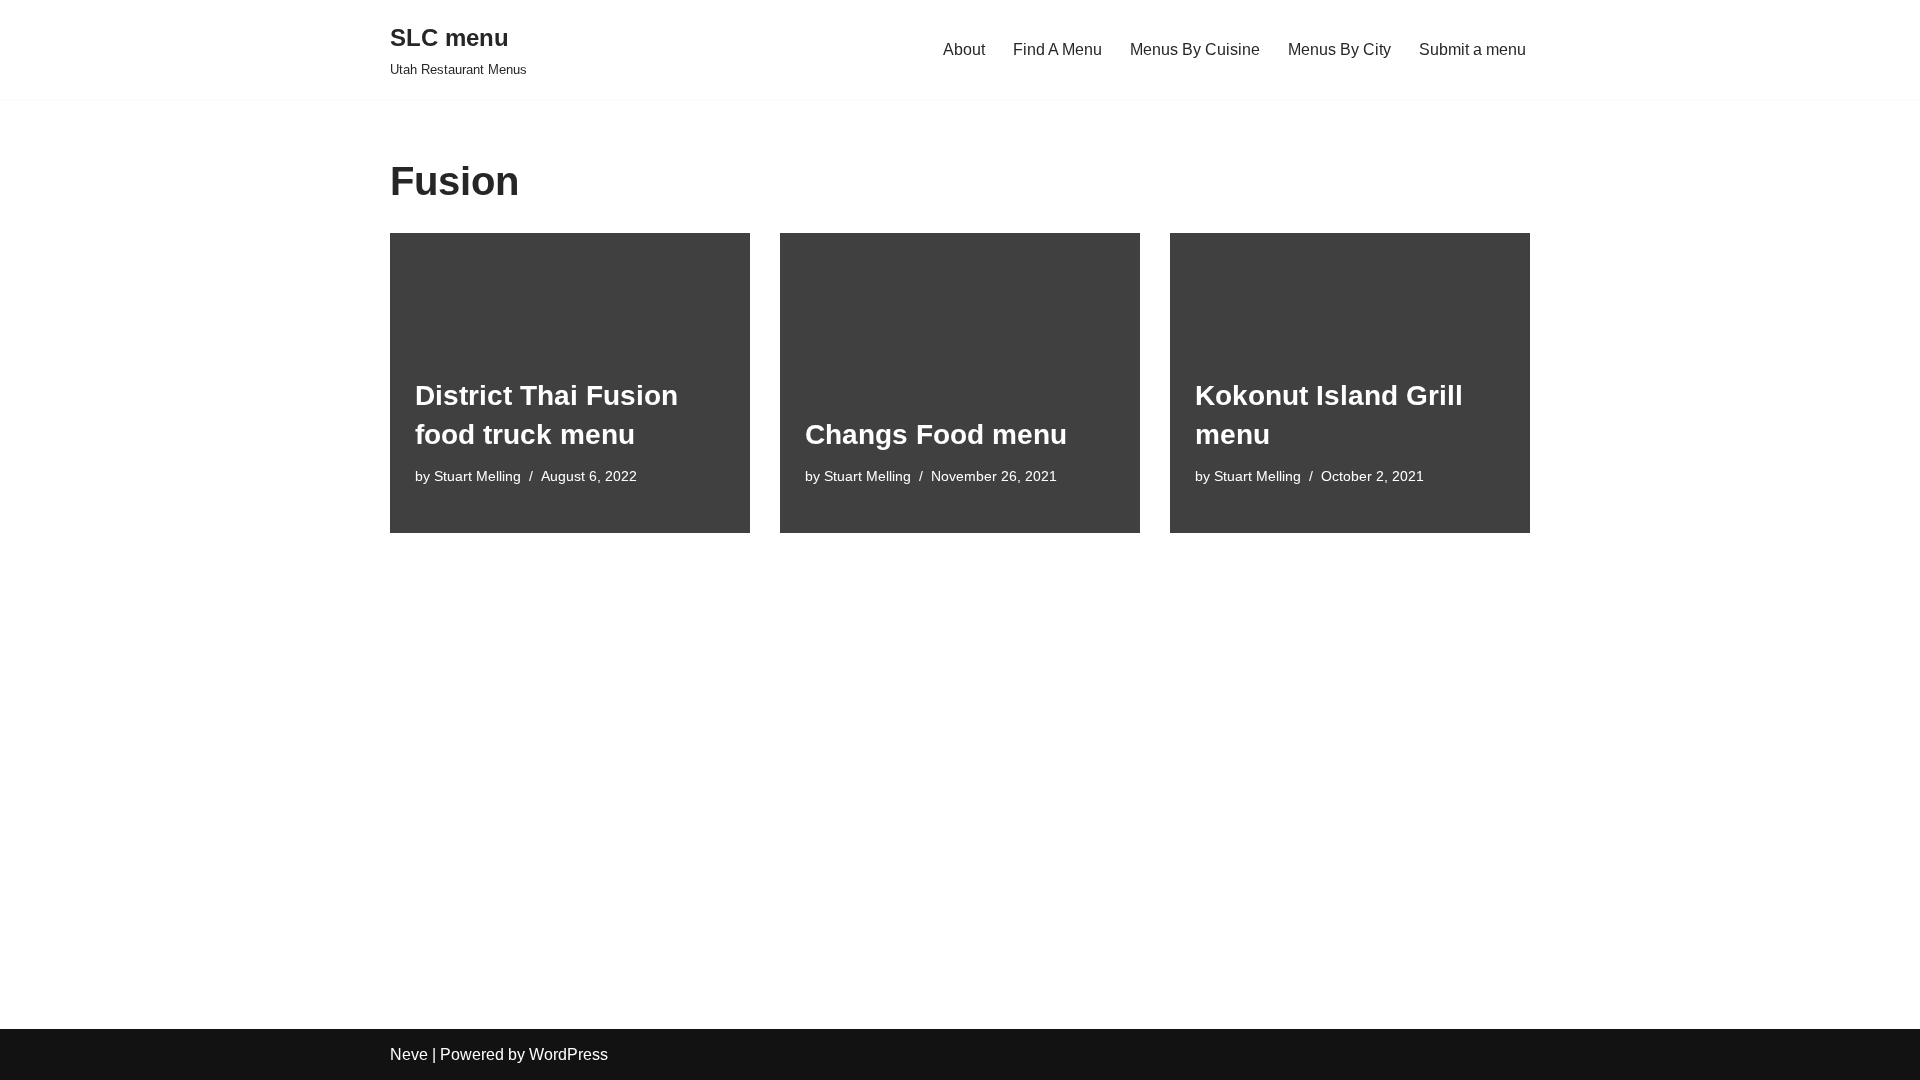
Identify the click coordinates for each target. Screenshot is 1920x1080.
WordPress (568, 1054)
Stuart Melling (477, 476)
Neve (409, 1054)
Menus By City (1339, 49)
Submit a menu (1472, 49)
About (964, 49)
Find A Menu (1057, 49)
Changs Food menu (936, 434)
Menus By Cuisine (1195, 49)
